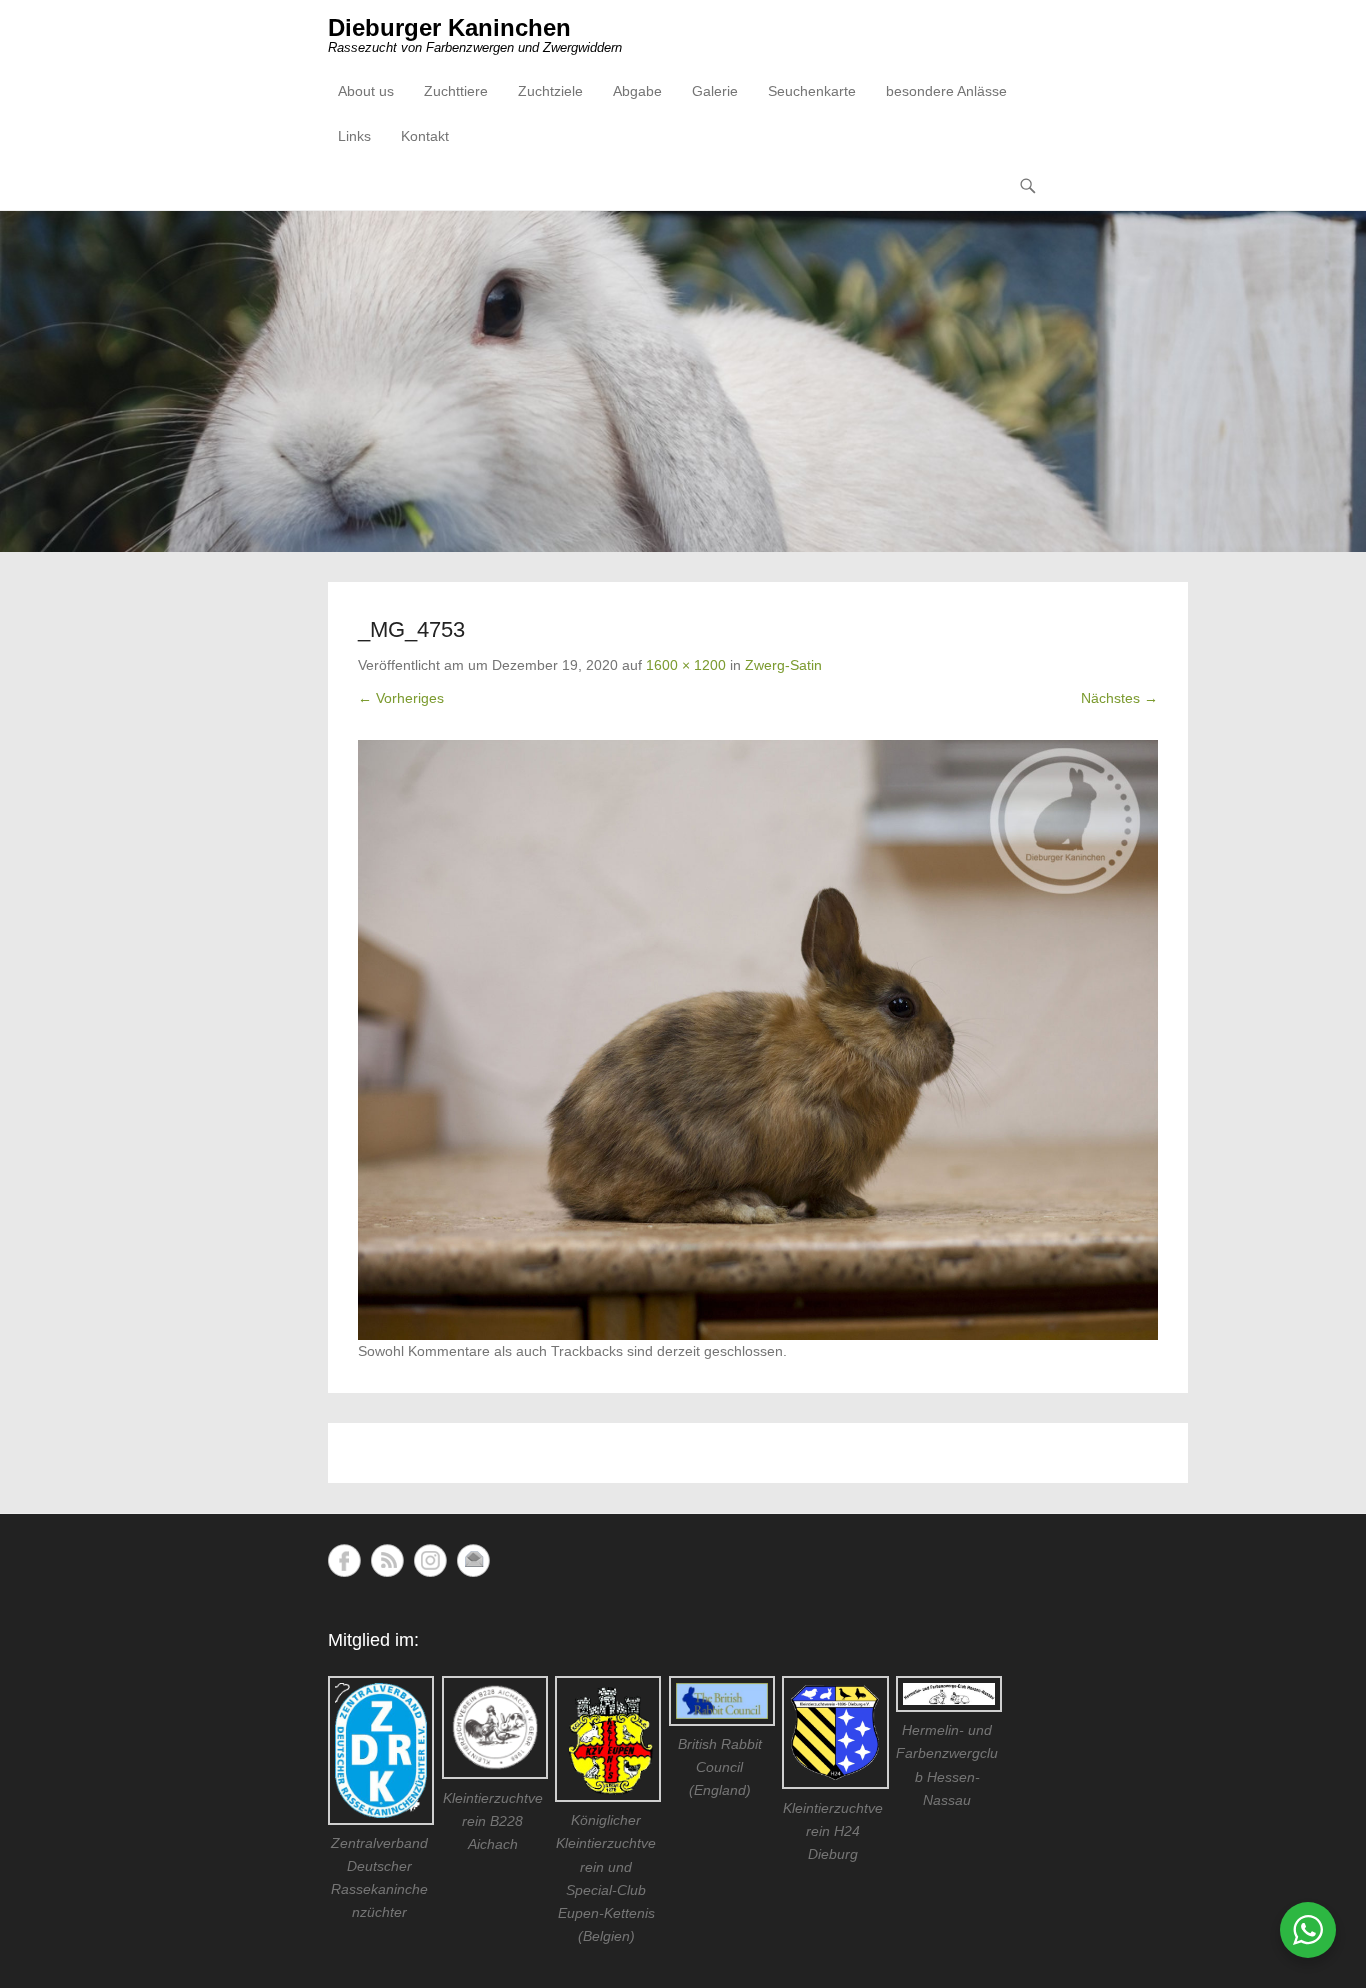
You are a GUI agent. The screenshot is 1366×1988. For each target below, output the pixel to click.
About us (366, 91)
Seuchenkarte (812, 91)
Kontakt (425, 136)
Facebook (344, 1560)
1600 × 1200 (686, 665)
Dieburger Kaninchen (449, 27)
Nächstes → (1119, 698)
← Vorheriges (401, 698)
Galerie (715, 91)
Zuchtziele (550, 91)
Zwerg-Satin (783, 665)
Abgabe (637, 91)
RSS (387, 1560)
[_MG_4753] (758, 1040)
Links (354, 136)
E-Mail (473, 1560)
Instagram (430, 1560)
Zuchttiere (456, 91)
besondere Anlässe (946, 91)
